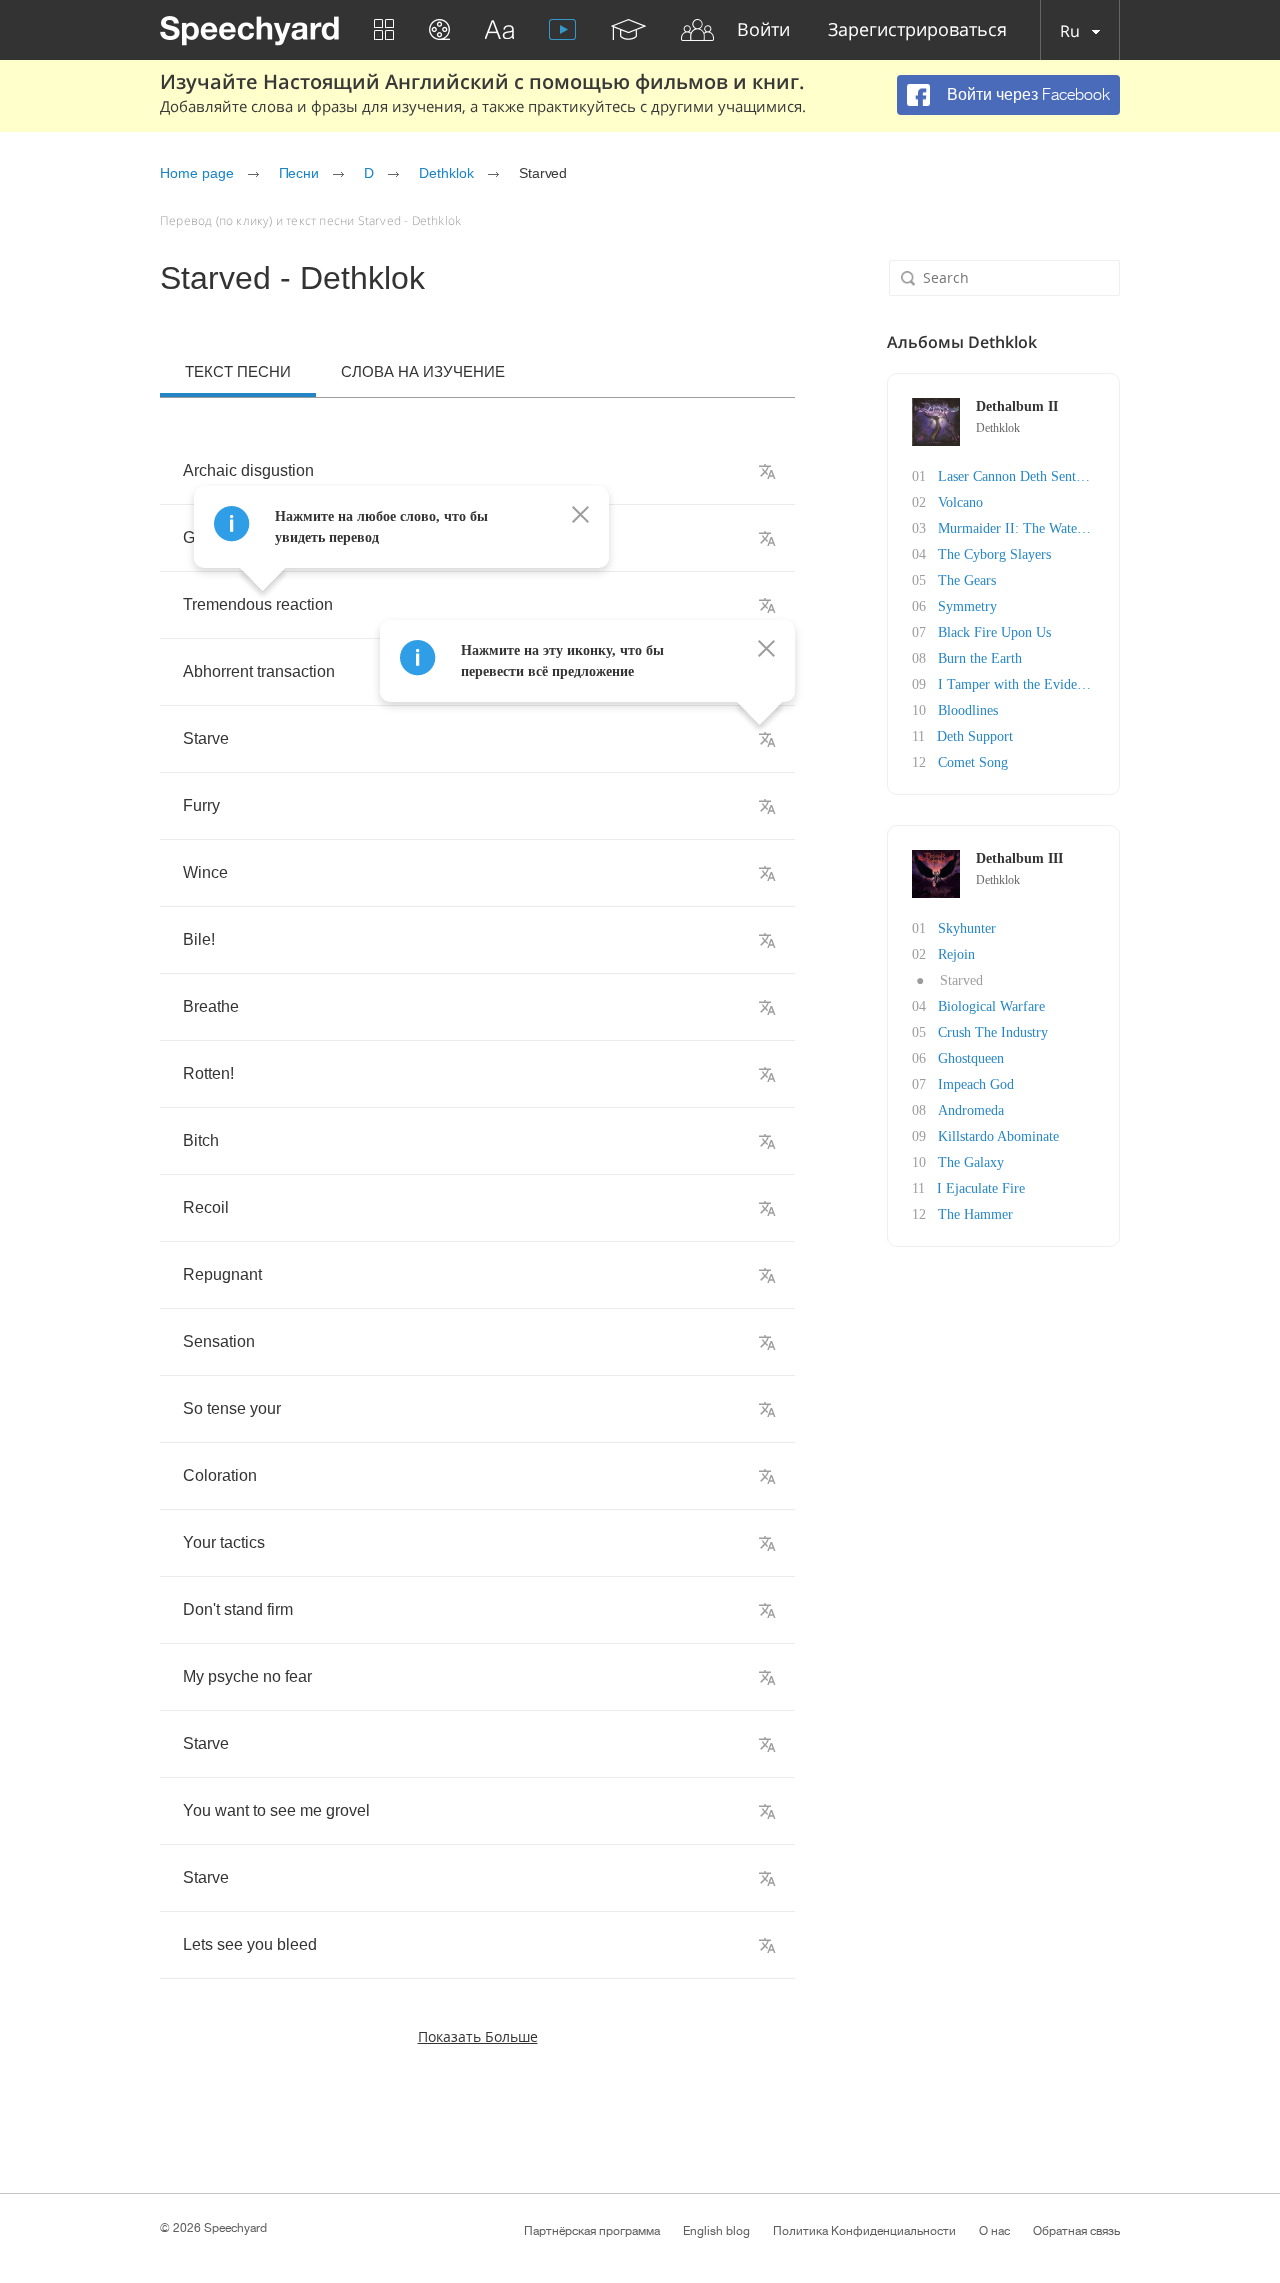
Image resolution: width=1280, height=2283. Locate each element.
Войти (763, 30)
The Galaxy (971, 1162)
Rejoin (956, 954)
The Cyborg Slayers (994, 554)
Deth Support (975, 736)
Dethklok (446, 173)
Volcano (960, 502)
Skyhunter (967, 928)
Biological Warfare (991, 1006)
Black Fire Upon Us (994, 632)
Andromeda (971, 1110)
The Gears (967, 580)
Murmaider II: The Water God (1024, 528)
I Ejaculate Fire (981, 1188)
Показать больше (478, 2036)
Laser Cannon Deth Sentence (1019, 476)
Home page (197, 173)
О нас (994, 2231)
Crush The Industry (993, 1032)
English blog (716, 2231)
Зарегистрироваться (917, 30)
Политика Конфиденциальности (864, 2231)
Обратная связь (1076, 2231)
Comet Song (973, 762)
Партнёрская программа (592, 2231)
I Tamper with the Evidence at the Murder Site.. (1074, 684)
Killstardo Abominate (998, 1136)
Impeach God (976, 1084)
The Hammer (975, 1214)
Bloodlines (968, 710)
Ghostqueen (971, 1058)
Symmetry (967, 606)
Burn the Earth (980, 658)
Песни (299, 173)
